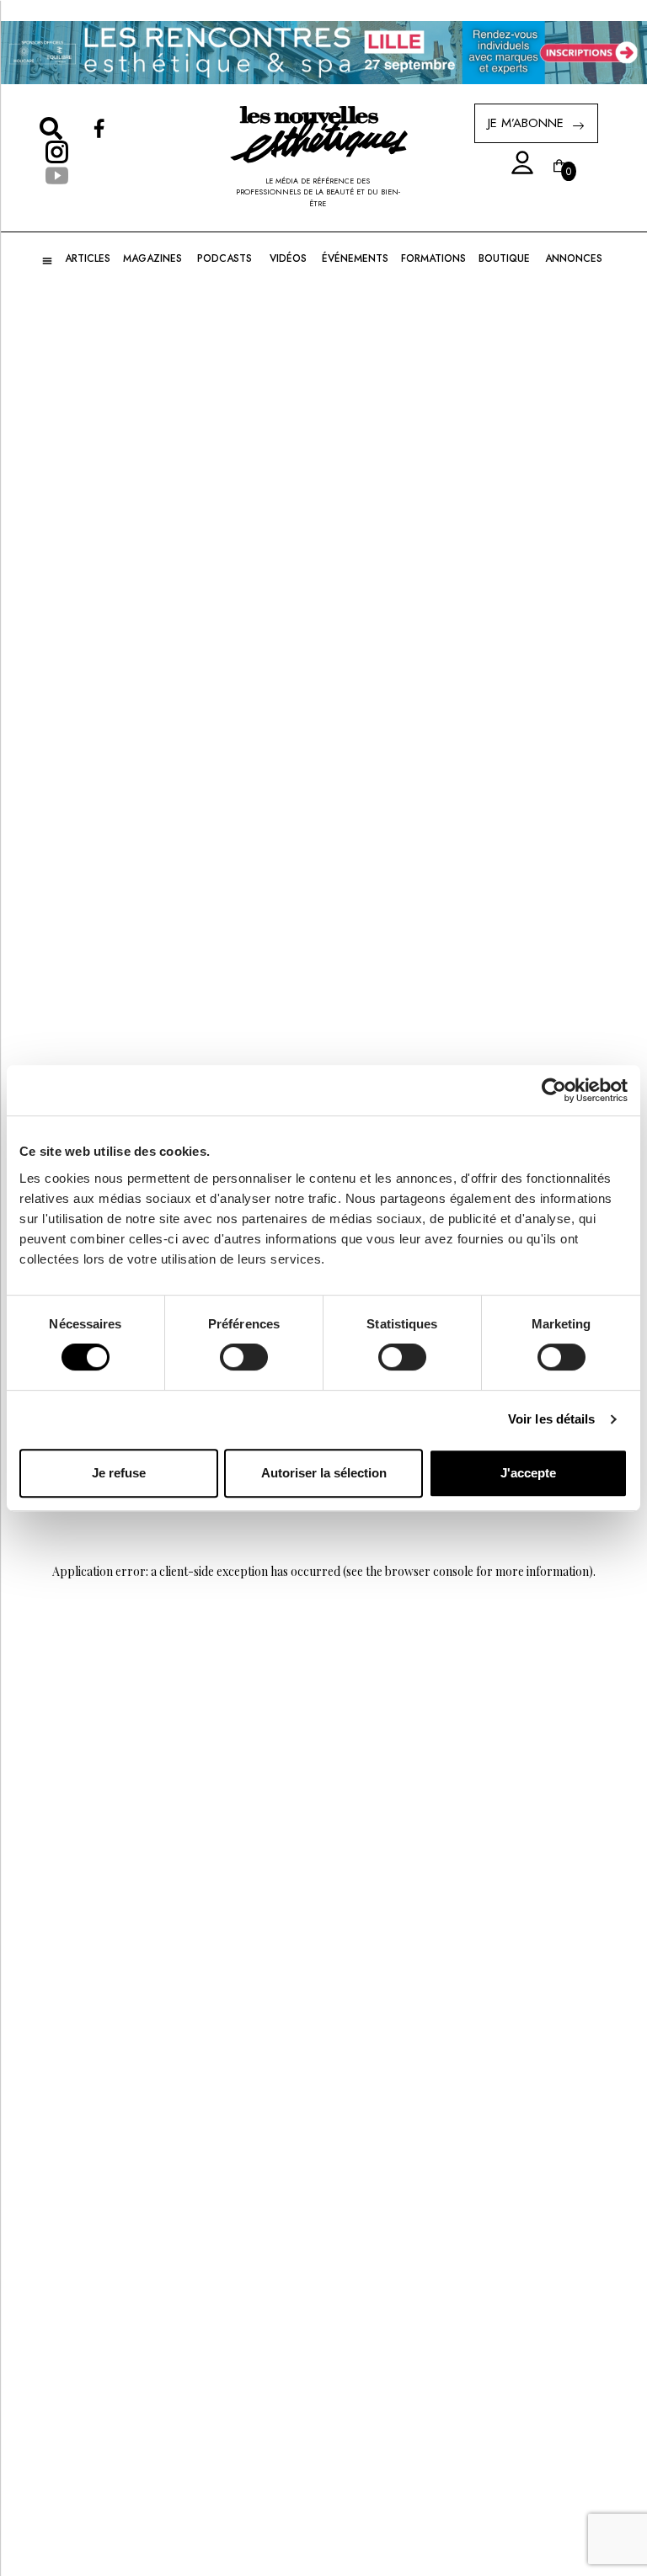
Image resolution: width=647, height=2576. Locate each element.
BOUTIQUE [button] (504, 258)
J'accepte (528, 1473)
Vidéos (288, 258)
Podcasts (225, 258)
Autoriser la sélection (324, 1473)
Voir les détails (552, 1419)
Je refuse (119, 1473)
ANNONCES (574, 258)
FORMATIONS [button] (433, 258)
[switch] (244, 1357)
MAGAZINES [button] (152, 258)
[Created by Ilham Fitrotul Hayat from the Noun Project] (517, 163)
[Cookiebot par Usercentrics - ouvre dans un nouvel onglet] (554, 1090)
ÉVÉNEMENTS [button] (355, 258)
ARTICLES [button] (88, 258)
